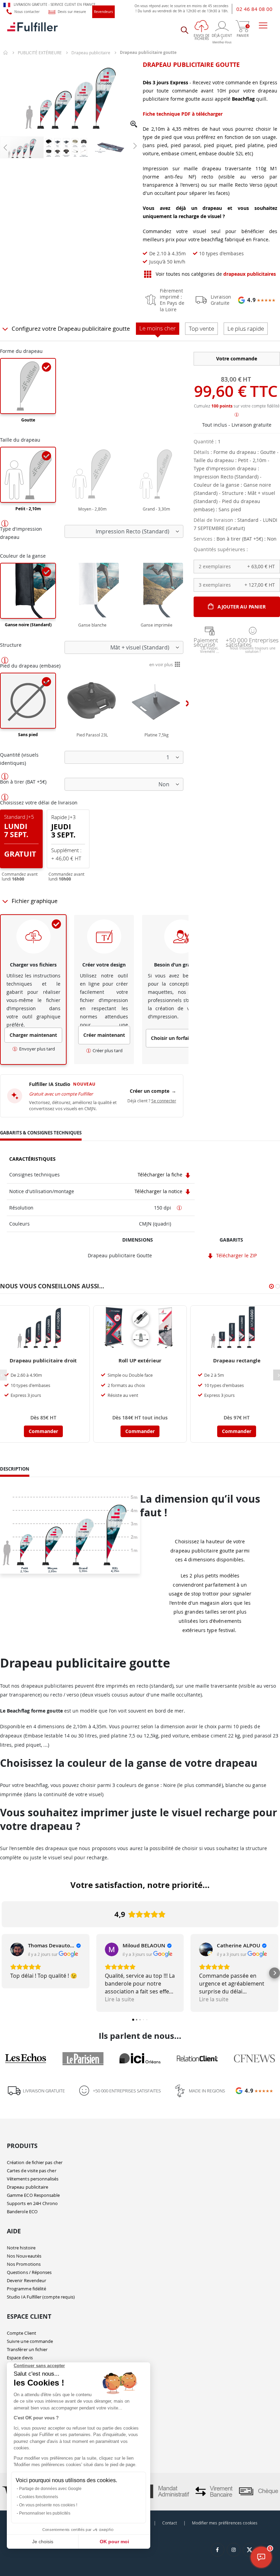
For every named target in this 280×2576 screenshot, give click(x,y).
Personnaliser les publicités (45, 2513)
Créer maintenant (104, 1035)
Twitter (250, 2550)
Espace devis (20, 2358)
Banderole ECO (22, 2212)
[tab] (41, 1134)
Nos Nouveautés (24, 2256)
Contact (170, 2523)
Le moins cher (158, 328)
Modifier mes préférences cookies (225, 2523)
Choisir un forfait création (181, 1038)
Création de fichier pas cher (35, 2162)
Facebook (218, 2550)
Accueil (6, 53)
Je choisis (43, 2542)
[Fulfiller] (32, 30)
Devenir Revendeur (26, 2280)
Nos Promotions (24, 2264)
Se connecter (164, 1101)
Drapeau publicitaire (91, 53)
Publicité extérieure (40, 53)
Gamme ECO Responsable (33, 2195)
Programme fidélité (26, 2289)
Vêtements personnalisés (33, 2179)
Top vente (201, 328)
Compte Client (22, 2333)
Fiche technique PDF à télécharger (183, 114)
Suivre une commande (30, 2341)
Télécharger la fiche (161, 1175)
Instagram (234, 2550)
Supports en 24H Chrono (32, 2203)
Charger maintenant (33, 1035)
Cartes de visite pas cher (32, 2171)
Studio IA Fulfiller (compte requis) (41, 2297)
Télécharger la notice (159, 1191)
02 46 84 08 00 (254, 9)
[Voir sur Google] (17, 1949)
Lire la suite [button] (120, 1999)
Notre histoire (21, 2248)
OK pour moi (114, 2542)
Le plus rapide (246, 328)
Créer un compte (153, 1091)
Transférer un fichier (27, 2349)
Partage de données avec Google (50, 2489)
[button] (134, 125)
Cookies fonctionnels (39, 2497)
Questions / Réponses (29, 2272)
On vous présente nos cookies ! (48, 2505)
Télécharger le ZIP (236, 1255)
